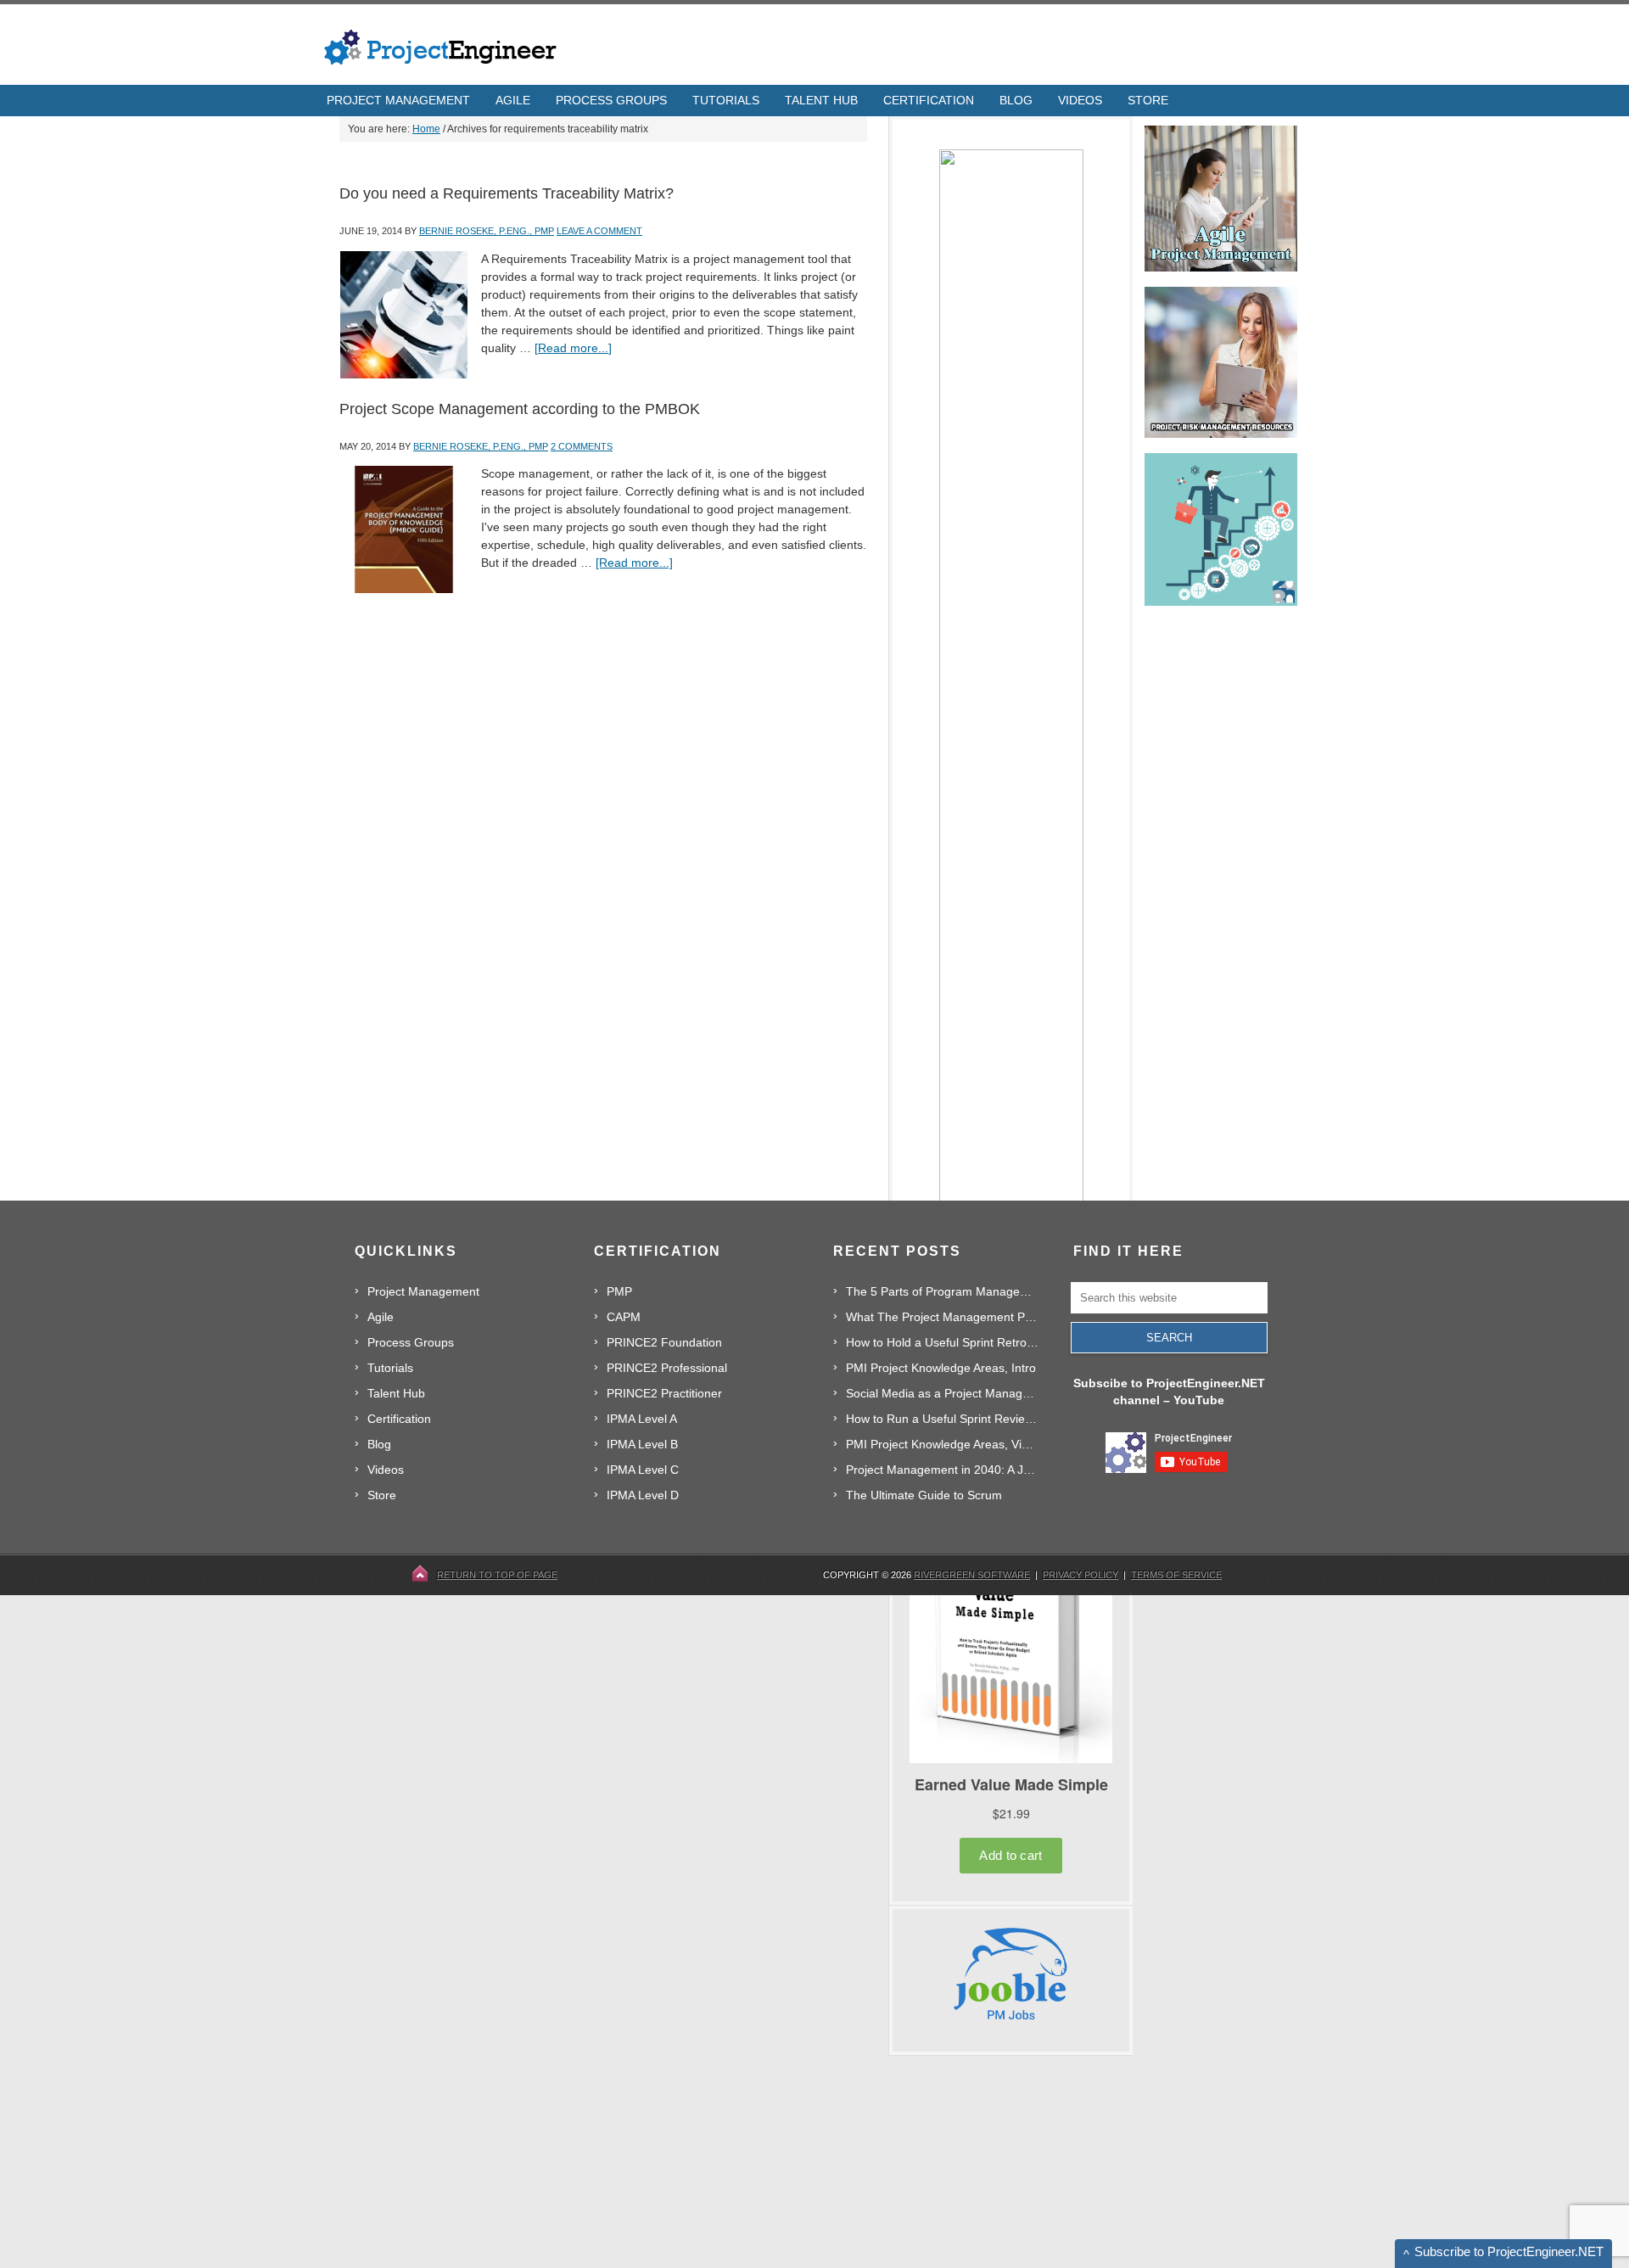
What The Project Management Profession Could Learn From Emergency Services (942, 1317)
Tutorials (390, 1368)
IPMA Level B (642, 1444)
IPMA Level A (642, 1419)
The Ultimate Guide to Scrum (924, 1495)
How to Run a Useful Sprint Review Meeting (942, 1419)
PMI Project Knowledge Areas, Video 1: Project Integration (942, 1444)
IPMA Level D (643, 1495)
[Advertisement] (1016, 2162)
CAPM (624, 1317)
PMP (619, 1291)
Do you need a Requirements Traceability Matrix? (507, 193)
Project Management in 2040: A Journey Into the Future (942, 1470)
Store (382, 1495)
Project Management (423, 1291)
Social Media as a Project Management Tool (942, 1393)
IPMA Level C (643, 1470)
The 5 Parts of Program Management (942, 1291)
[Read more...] (573, 348)
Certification (399, 1419)
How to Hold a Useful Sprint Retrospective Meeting (942, 1342)
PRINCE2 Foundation (664, 1342)
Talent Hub (396, 1393)
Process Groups (411, 1342)
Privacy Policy (1080, 1575)
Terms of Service (1176, 1575)
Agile (381, 1317)
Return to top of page (497, 1575)
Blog (379, 1444)
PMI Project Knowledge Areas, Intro (941, 1368)
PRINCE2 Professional (667, 1368)
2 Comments (582, 446)
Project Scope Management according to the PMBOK (520, 409)
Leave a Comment (599, 231)
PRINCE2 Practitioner (664, 1393)
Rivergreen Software (972, 1575)
